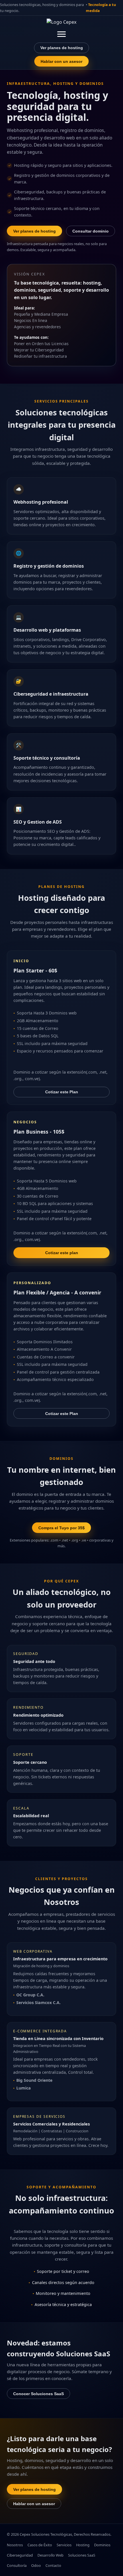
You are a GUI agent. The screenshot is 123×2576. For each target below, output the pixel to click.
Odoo (36, 2565)
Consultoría (17, 2565)
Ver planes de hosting (62, 48)
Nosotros (15, 2545)
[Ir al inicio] (61, 24)
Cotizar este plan (62, 1253)
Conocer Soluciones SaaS (38, 2394)
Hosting (83, 2545)
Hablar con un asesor (61, 61)
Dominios (102, 2545)
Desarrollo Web (50, 2555)
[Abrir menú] (61, 34)
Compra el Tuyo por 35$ (61, 1528)
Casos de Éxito (40, 2545)
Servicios (64, 2545)
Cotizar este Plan (62, 1092)
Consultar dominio (91, 231)
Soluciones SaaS (82, 2555)
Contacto (53, 2565)
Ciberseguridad (20, 2555)
